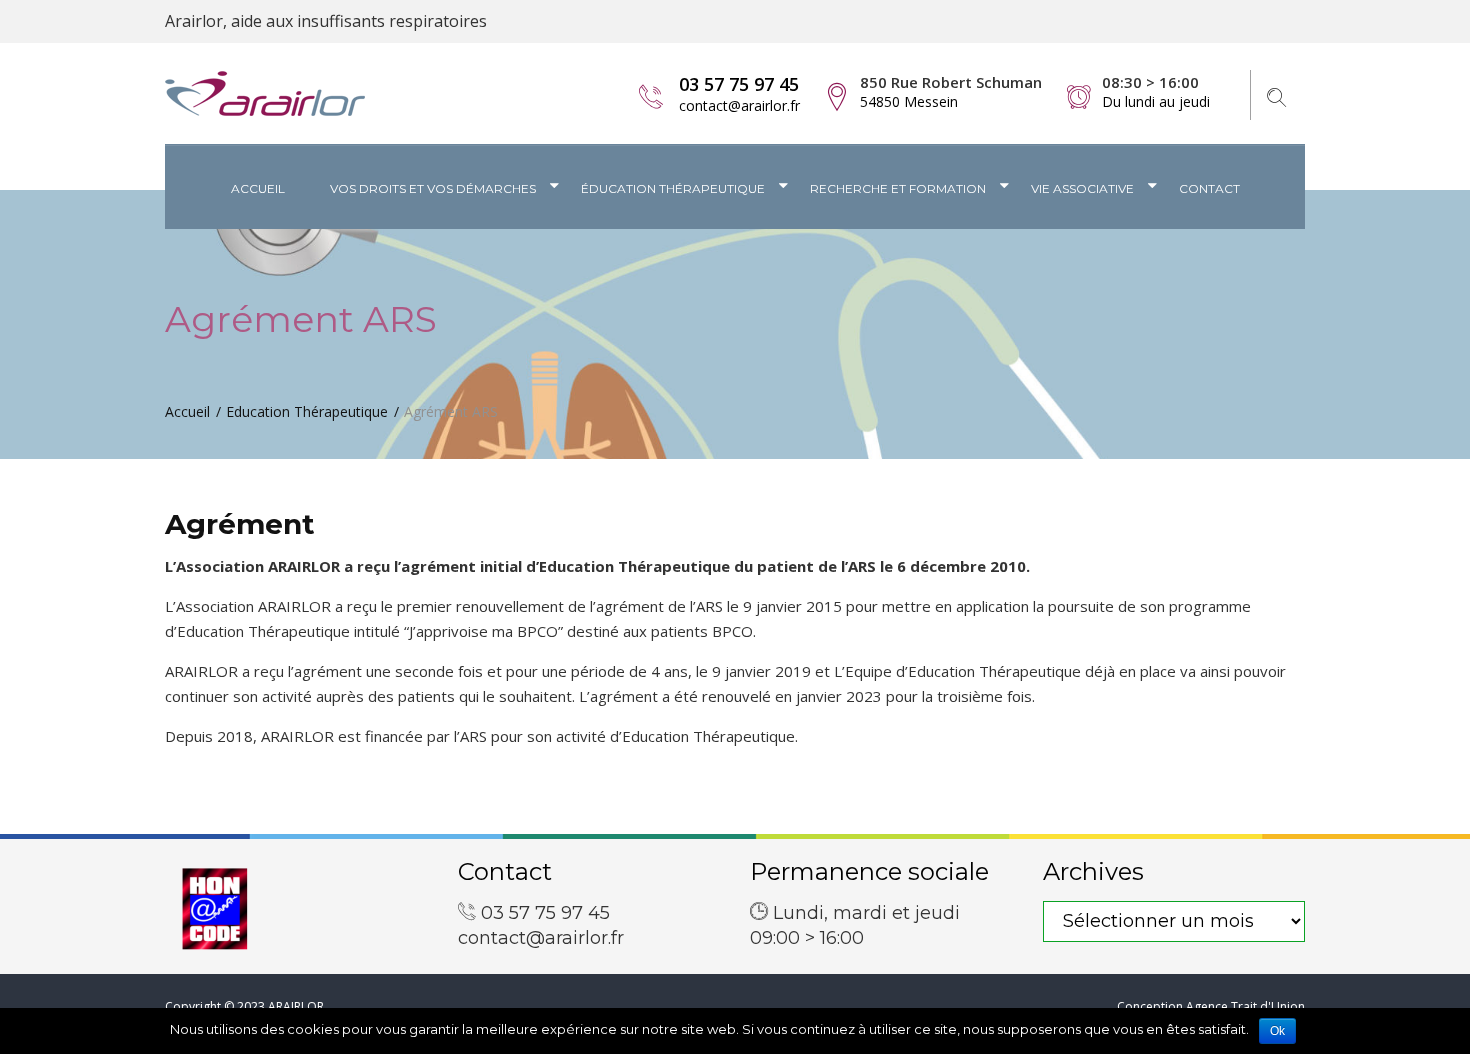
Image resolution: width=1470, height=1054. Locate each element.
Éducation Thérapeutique (673, 188)
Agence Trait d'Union (1245, 1006)
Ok (1277, 1031)
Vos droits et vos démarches (433, 188)
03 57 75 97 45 (739, 84)
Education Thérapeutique (307, 411)
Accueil (258, 188)
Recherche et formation (898, 188)
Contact (1209, 188)
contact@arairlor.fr (739, 105)
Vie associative (1082, 188)
